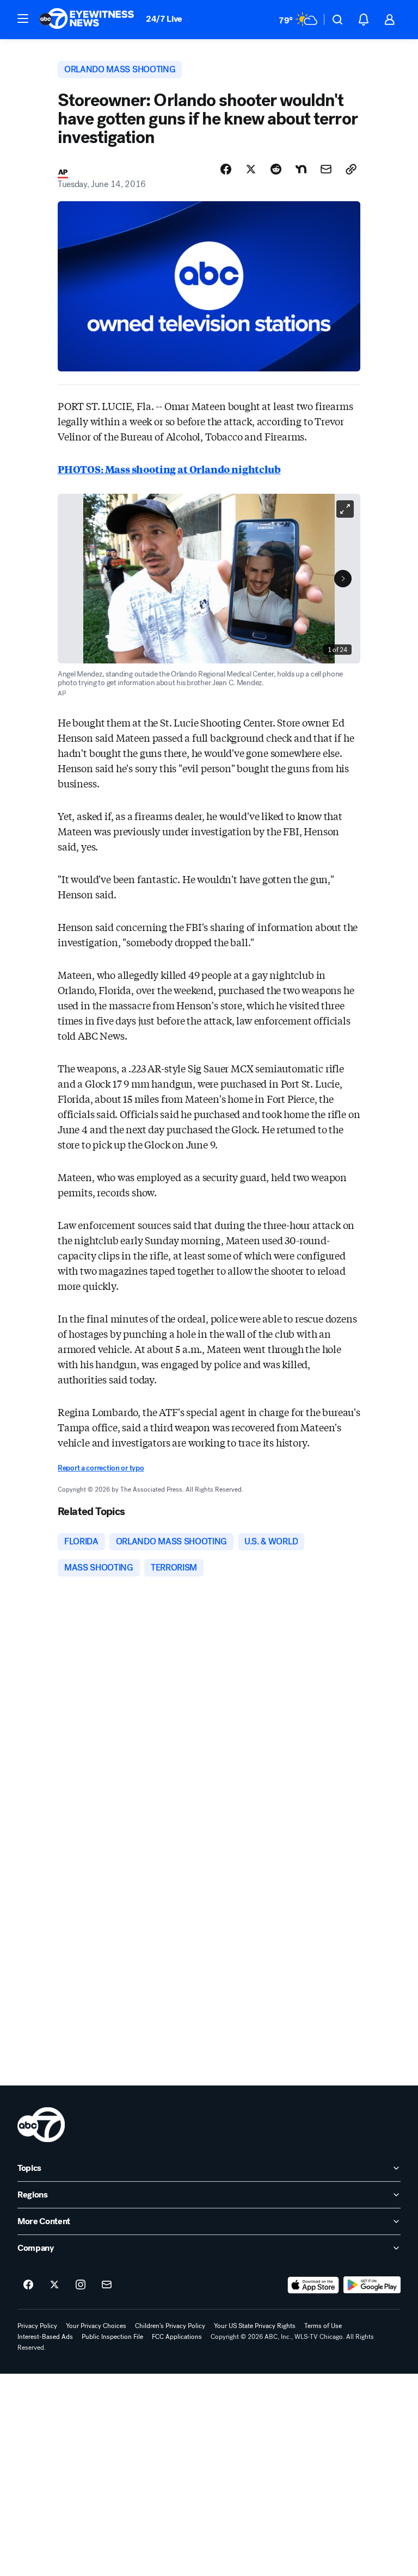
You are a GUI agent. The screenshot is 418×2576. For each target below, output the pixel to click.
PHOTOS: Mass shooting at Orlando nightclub (169, 469)
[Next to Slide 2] (343, 579)
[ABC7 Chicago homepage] (87, 20)
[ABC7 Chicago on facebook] (28, 2285)
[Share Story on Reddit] (276, 169)
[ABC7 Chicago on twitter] (54, 2285)
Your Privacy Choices (96, 2326)
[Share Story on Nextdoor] (301, 169)
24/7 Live (164, 19)
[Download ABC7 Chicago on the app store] (313, 2285)
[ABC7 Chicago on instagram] (81, 2285)
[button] (23, 18)
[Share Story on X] (251, 169)
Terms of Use (323, 2326)
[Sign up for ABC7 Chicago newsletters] (107, 2285)
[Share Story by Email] (326, 169)
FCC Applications (177, 2337)
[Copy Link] (351, 169)
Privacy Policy (37, 2326)
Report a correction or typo (101, 1468)
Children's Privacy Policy (170, 2326)
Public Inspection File (112, 2337)
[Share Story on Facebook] (226, 169)
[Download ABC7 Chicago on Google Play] (372, 2285)
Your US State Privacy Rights (255, 2326)
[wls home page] (41, 2125)
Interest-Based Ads (45, 2337)
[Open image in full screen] (345, 509)
